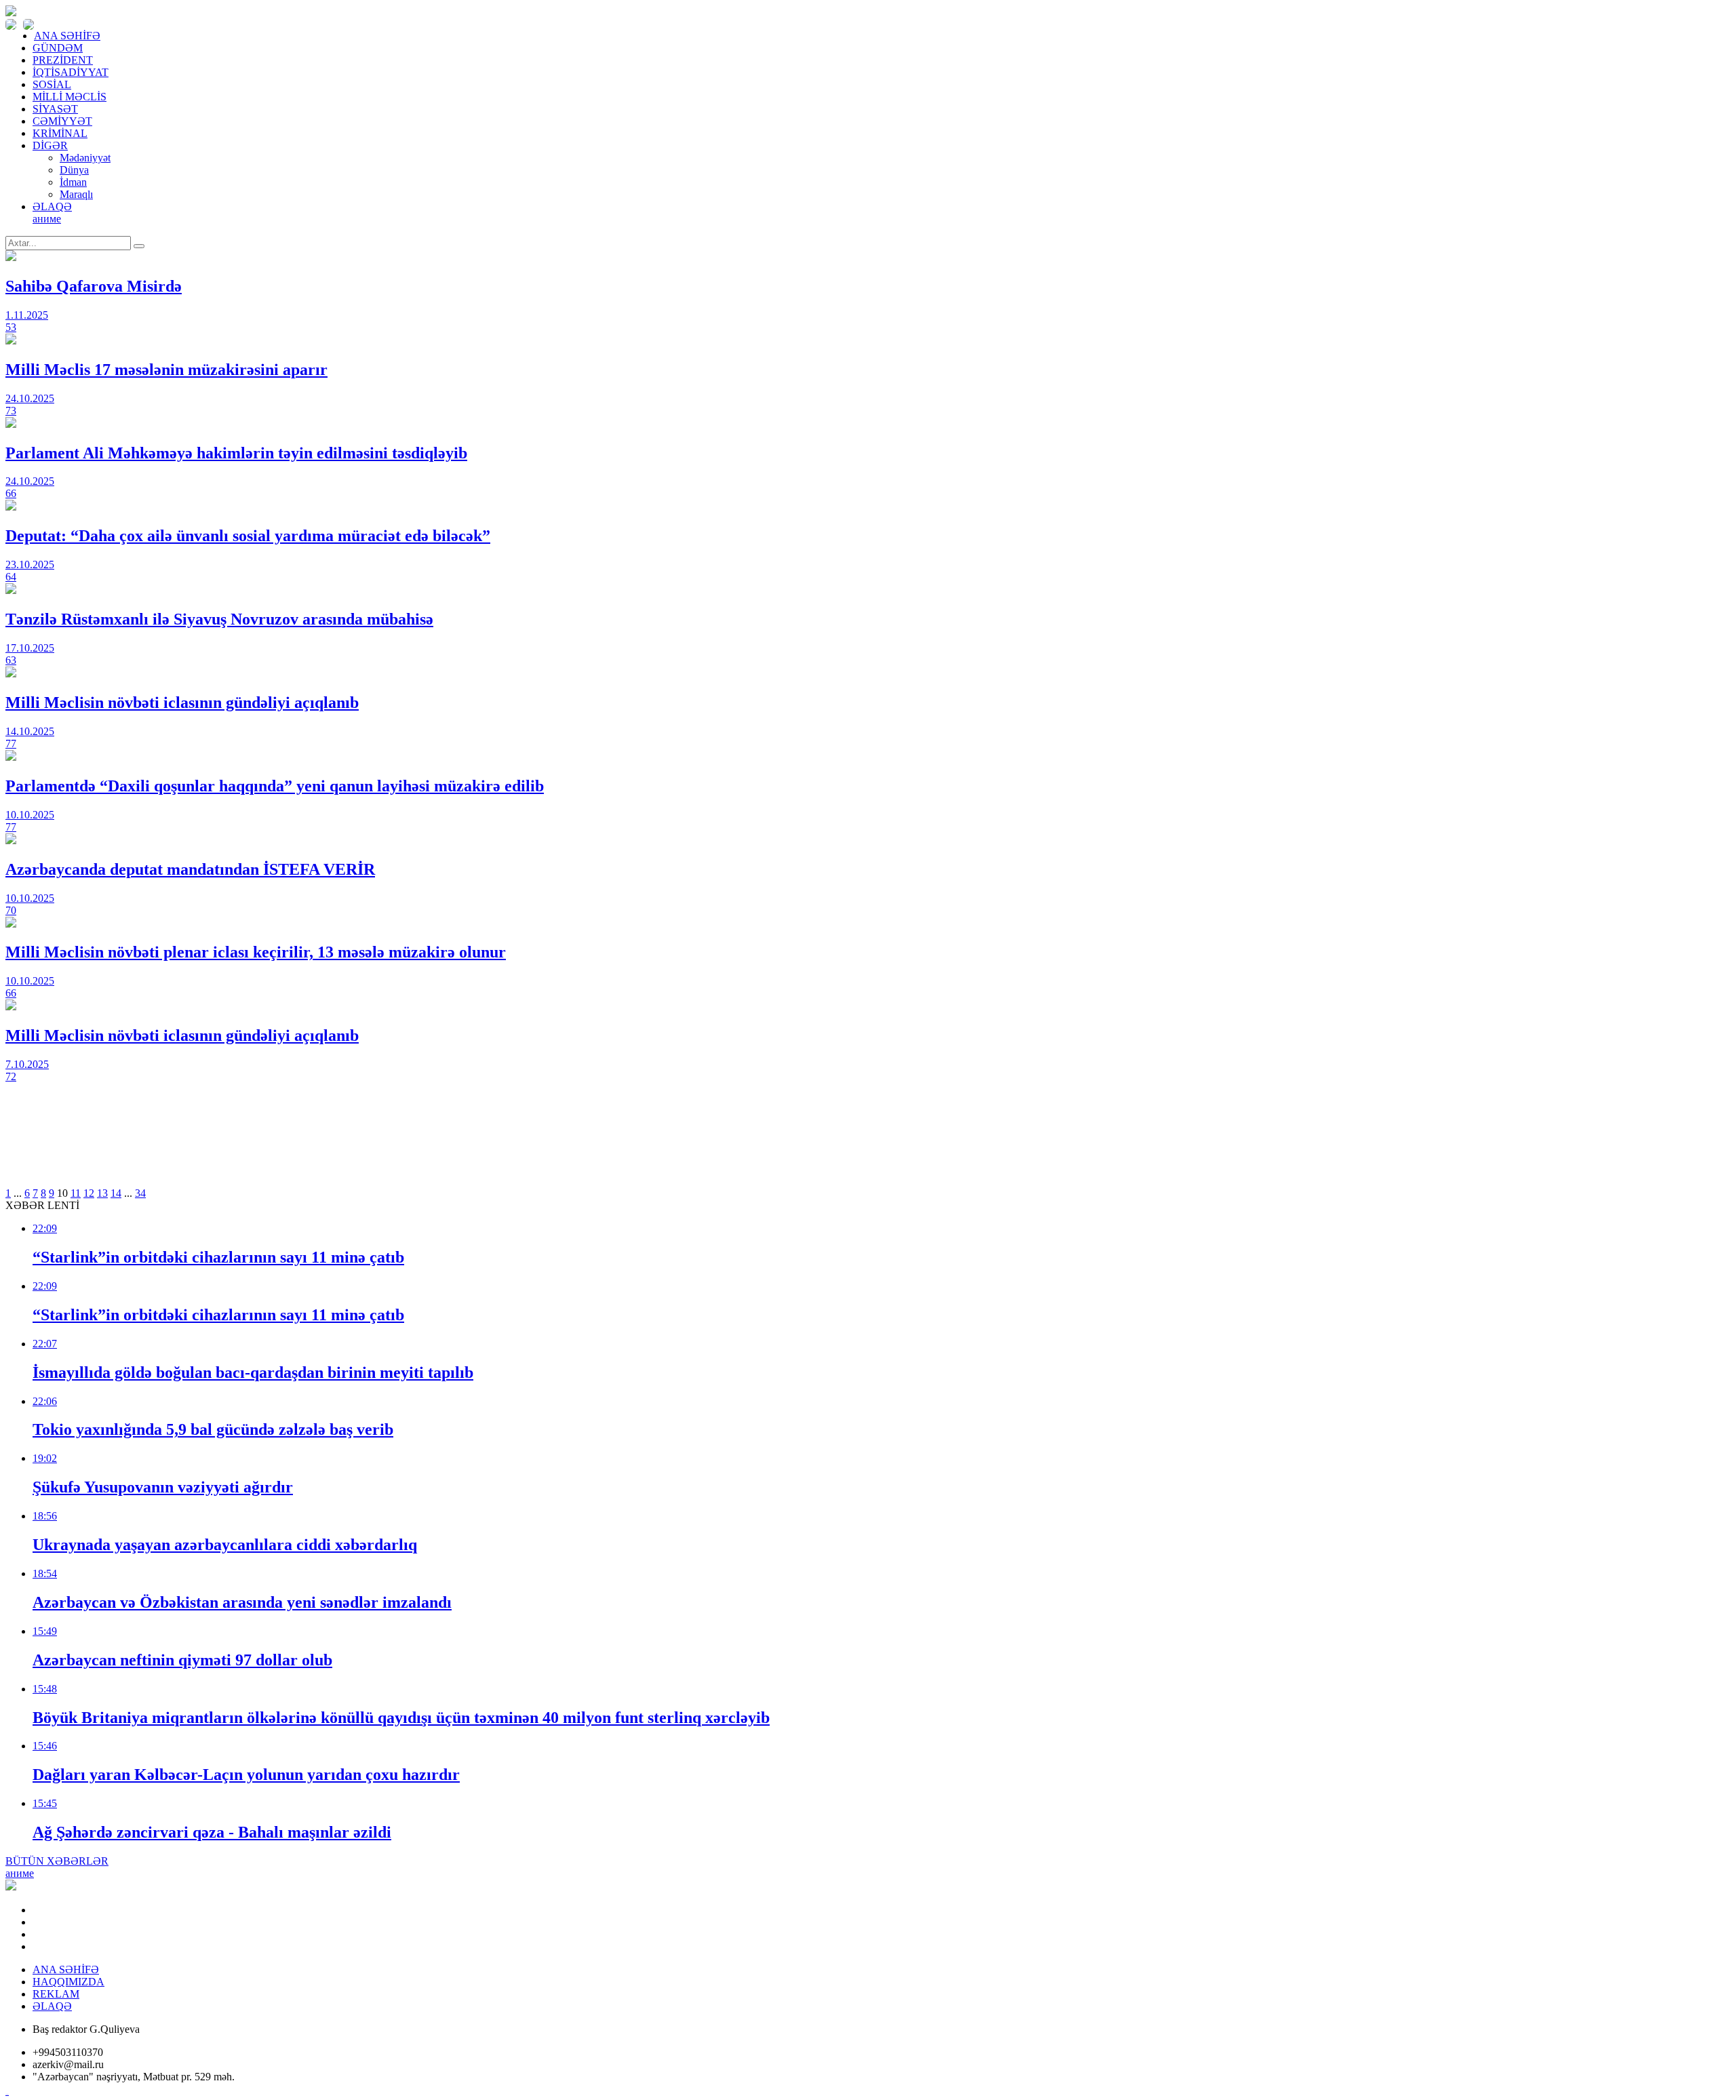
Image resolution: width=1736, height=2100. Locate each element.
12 (89, 1193)
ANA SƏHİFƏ (67, 36)
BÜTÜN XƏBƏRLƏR (57, 1861)
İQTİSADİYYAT (71, 72)
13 (102, 1193)
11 (76, 1193)
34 (140, 1193)
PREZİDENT (63, 60)
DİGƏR (50, 145)
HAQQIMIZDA (68, 1982)
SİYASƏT (55, 109)
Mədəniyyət (85, 158)
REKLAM (56, 1994)
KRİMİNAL (60, 133)
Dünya (74, 170)
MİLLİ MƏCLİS (70, 97)
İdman (73, 182)
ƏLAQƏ (52, 206)
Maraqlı (76, 194)
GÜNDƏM (58, 48)
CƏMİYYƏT (62, 121)
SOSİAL (52, 84)
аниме (47, 219)
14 (116, 1193)
